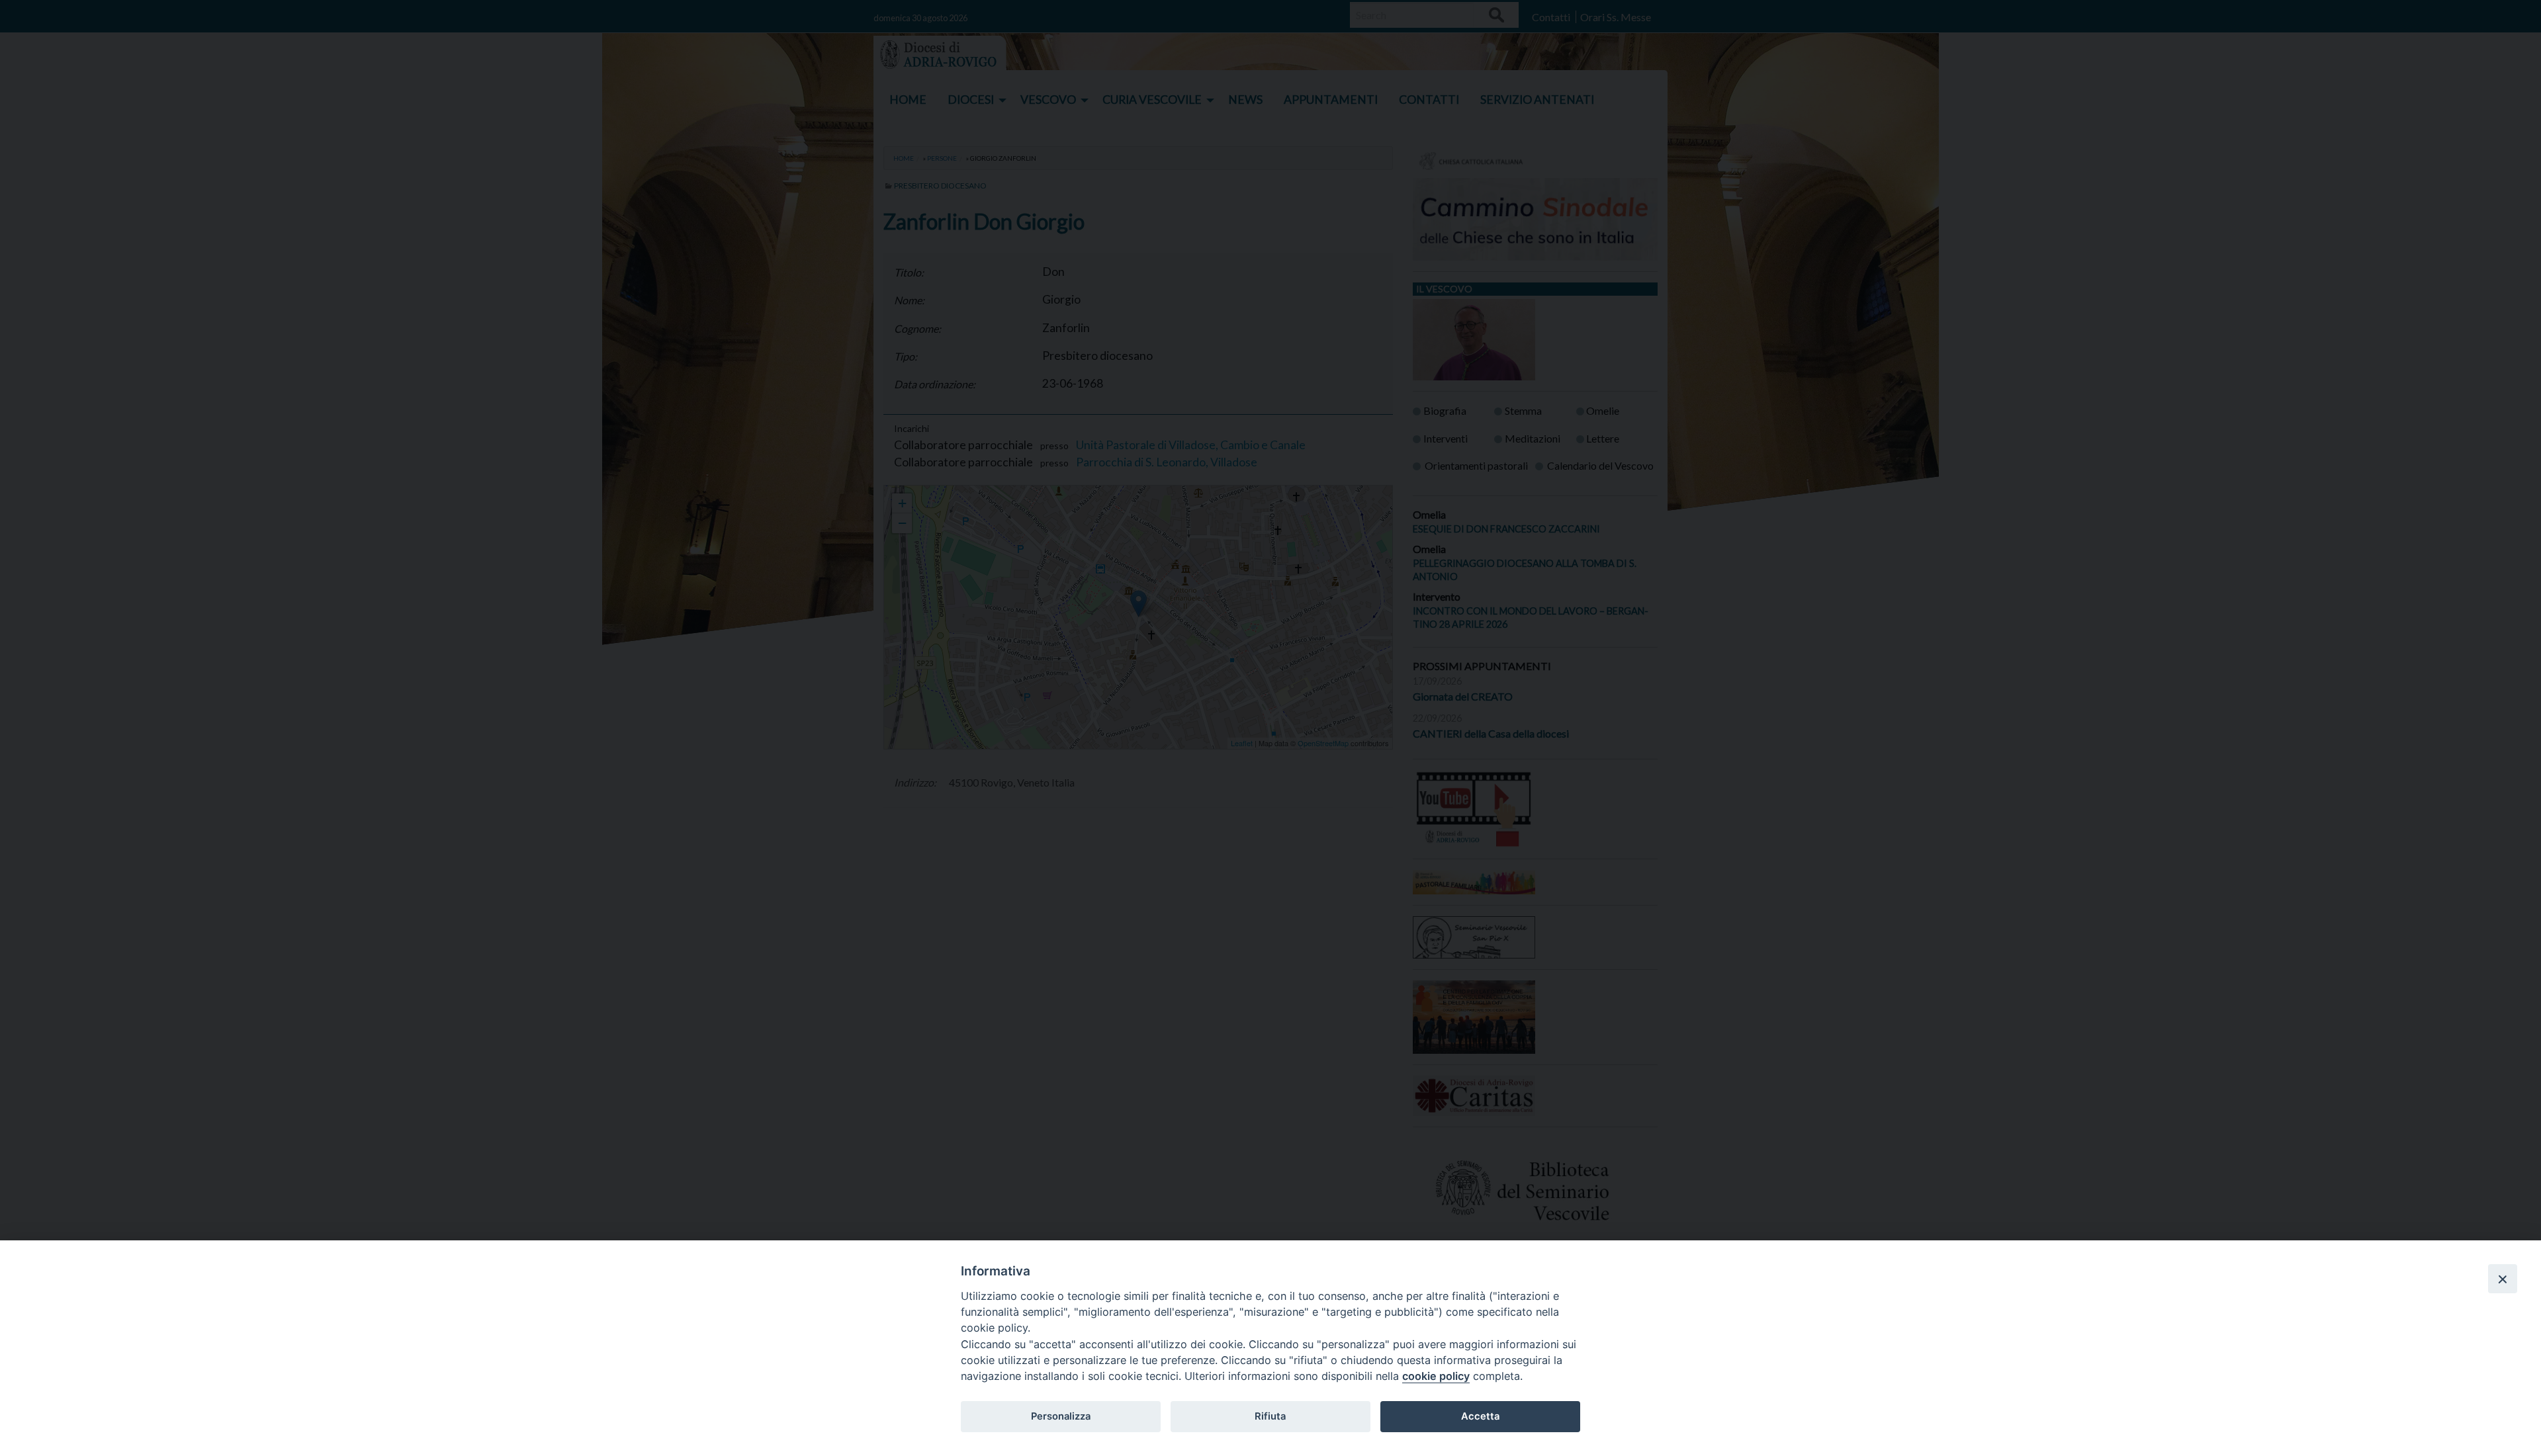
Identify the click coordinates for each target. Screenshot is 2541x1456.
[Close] (2503, 1279)
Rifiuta (1270, 1416)
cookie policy (1436, 1376)
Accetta (1480, 1416)
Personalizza (1061, 1416)
